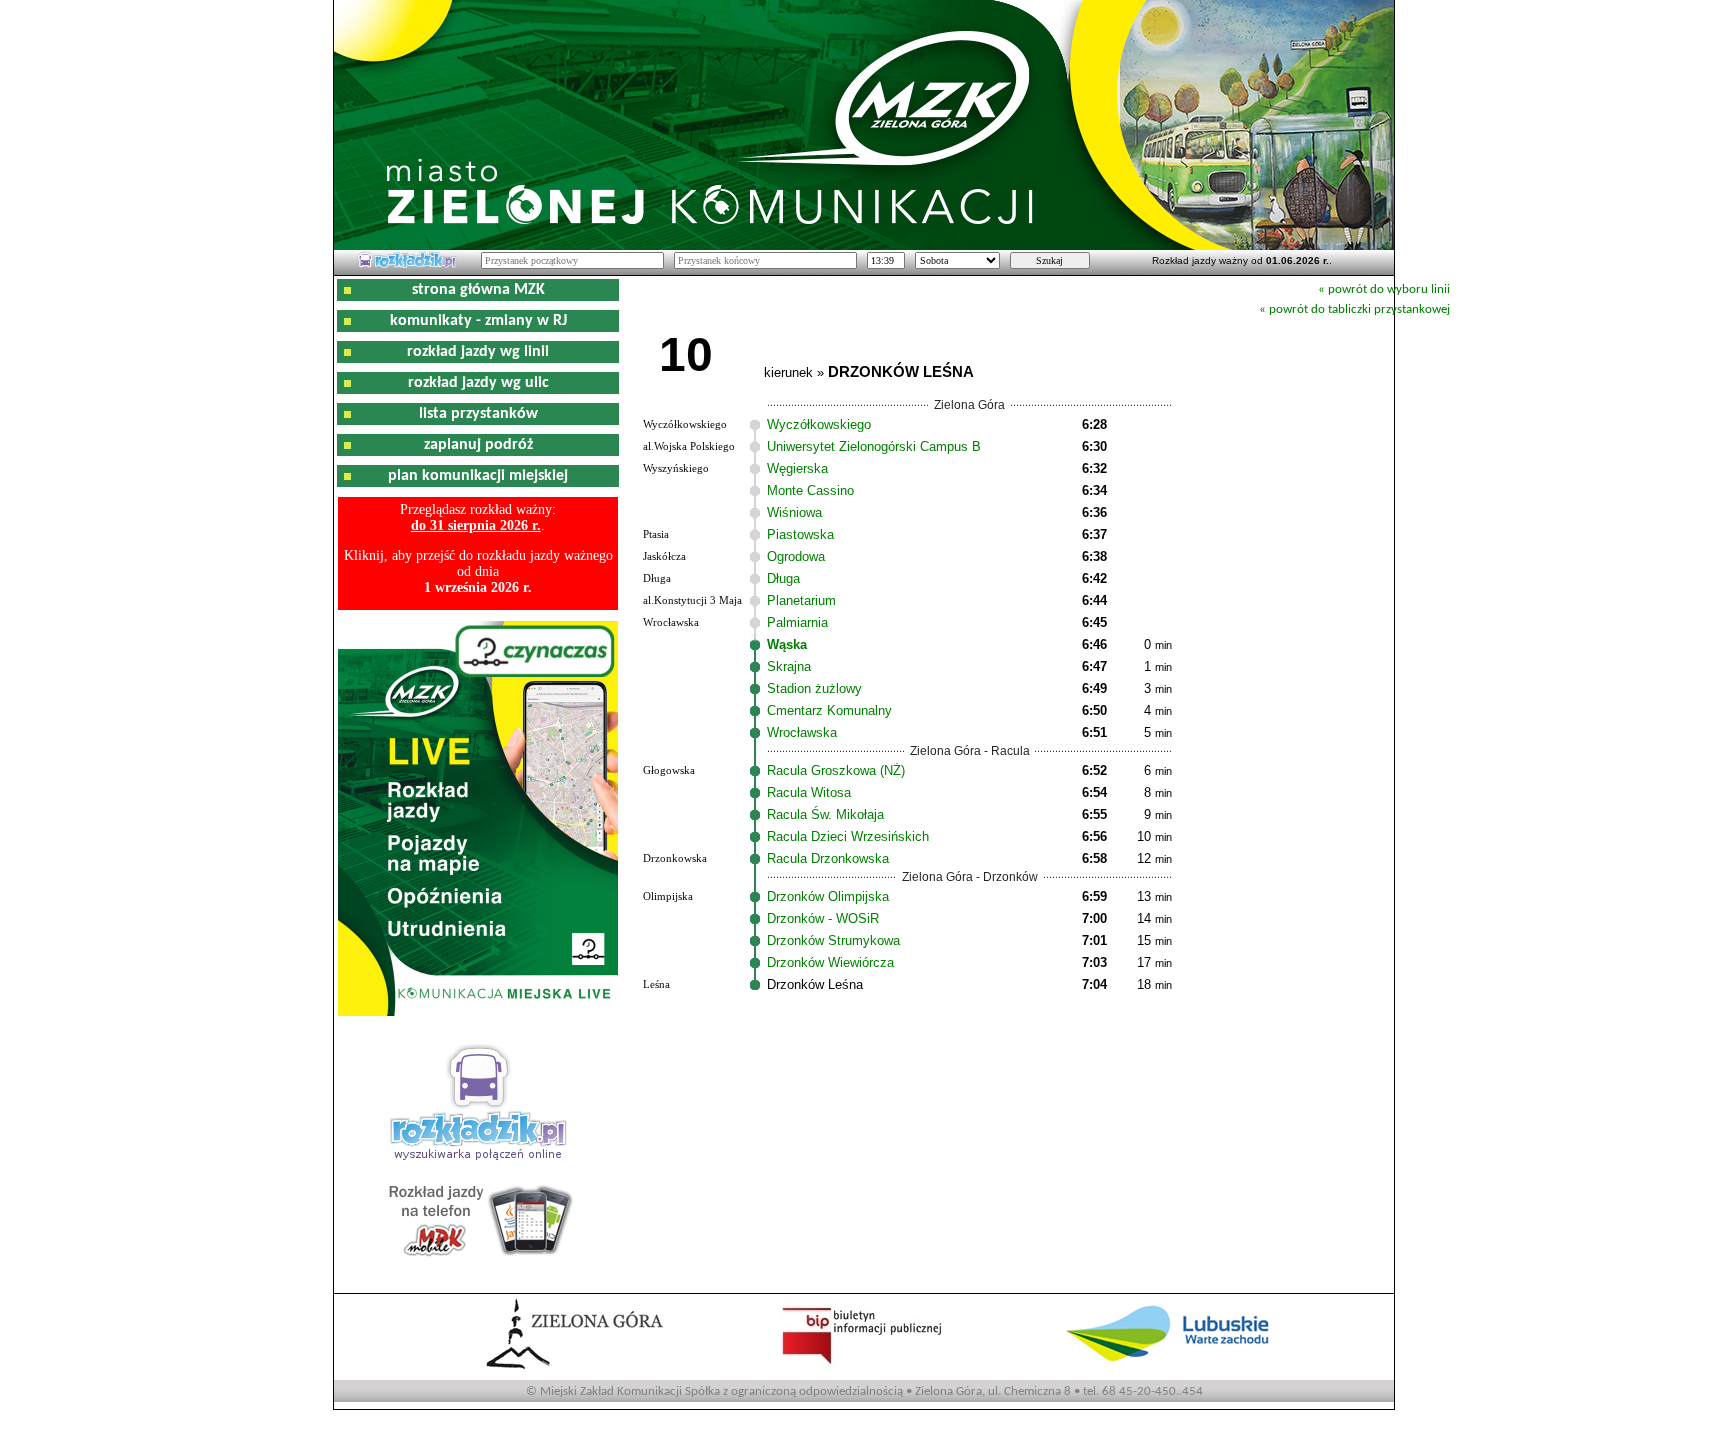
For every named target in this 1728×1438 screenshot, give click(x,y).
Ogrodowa (796, 556)
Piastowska (800, 534)
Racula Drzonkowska (828, 858)
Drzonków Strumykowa (833, 940)
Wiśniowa (794, 512)
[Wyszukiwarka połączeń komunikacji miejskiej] (407, 265)
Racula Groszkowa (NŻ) (836, 770)
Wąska (787, 644)
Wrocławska (802, 732)
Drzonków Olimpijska (828, 896)
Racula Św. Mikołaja (825, 814)
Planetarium (801, 600)
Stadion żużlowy (814, 688)
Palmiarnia (797, 622)
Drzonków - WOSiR (823, 918)
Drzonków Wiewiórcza (830, 962)
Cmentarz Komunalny (829, 710)
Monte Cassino (810, 490)
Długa (783, 578)
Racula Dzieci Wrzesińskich (848, 836)
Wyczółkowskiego (819, 424)
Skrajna (789, 666)
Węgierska (797, 468)
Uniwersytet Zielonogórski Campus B (874, 446)
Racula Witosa (809, 792)
